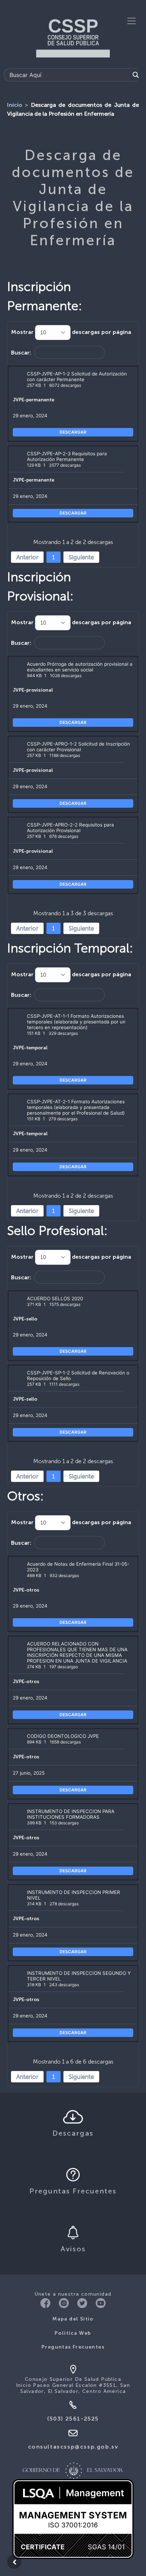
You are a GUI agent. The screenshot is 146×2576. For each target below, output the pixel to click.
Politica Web (73, 2333)
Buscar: (21, 353)
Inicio (15, 105)
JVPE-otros (26, 1590)
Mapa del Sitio (73, 2319)
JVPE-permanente (33, 400)
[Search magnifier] (136, 75)
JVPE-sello (25, 1319)
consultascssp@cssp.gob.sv (73, 2447)
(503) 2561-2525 (73, 2419)
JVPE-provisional (33, 690)
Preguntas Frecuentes (73, 2347)
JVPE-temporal (30, 1048)
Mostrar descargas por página (71, 333)
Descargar (73, 432)
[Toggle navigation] (131, 21)
